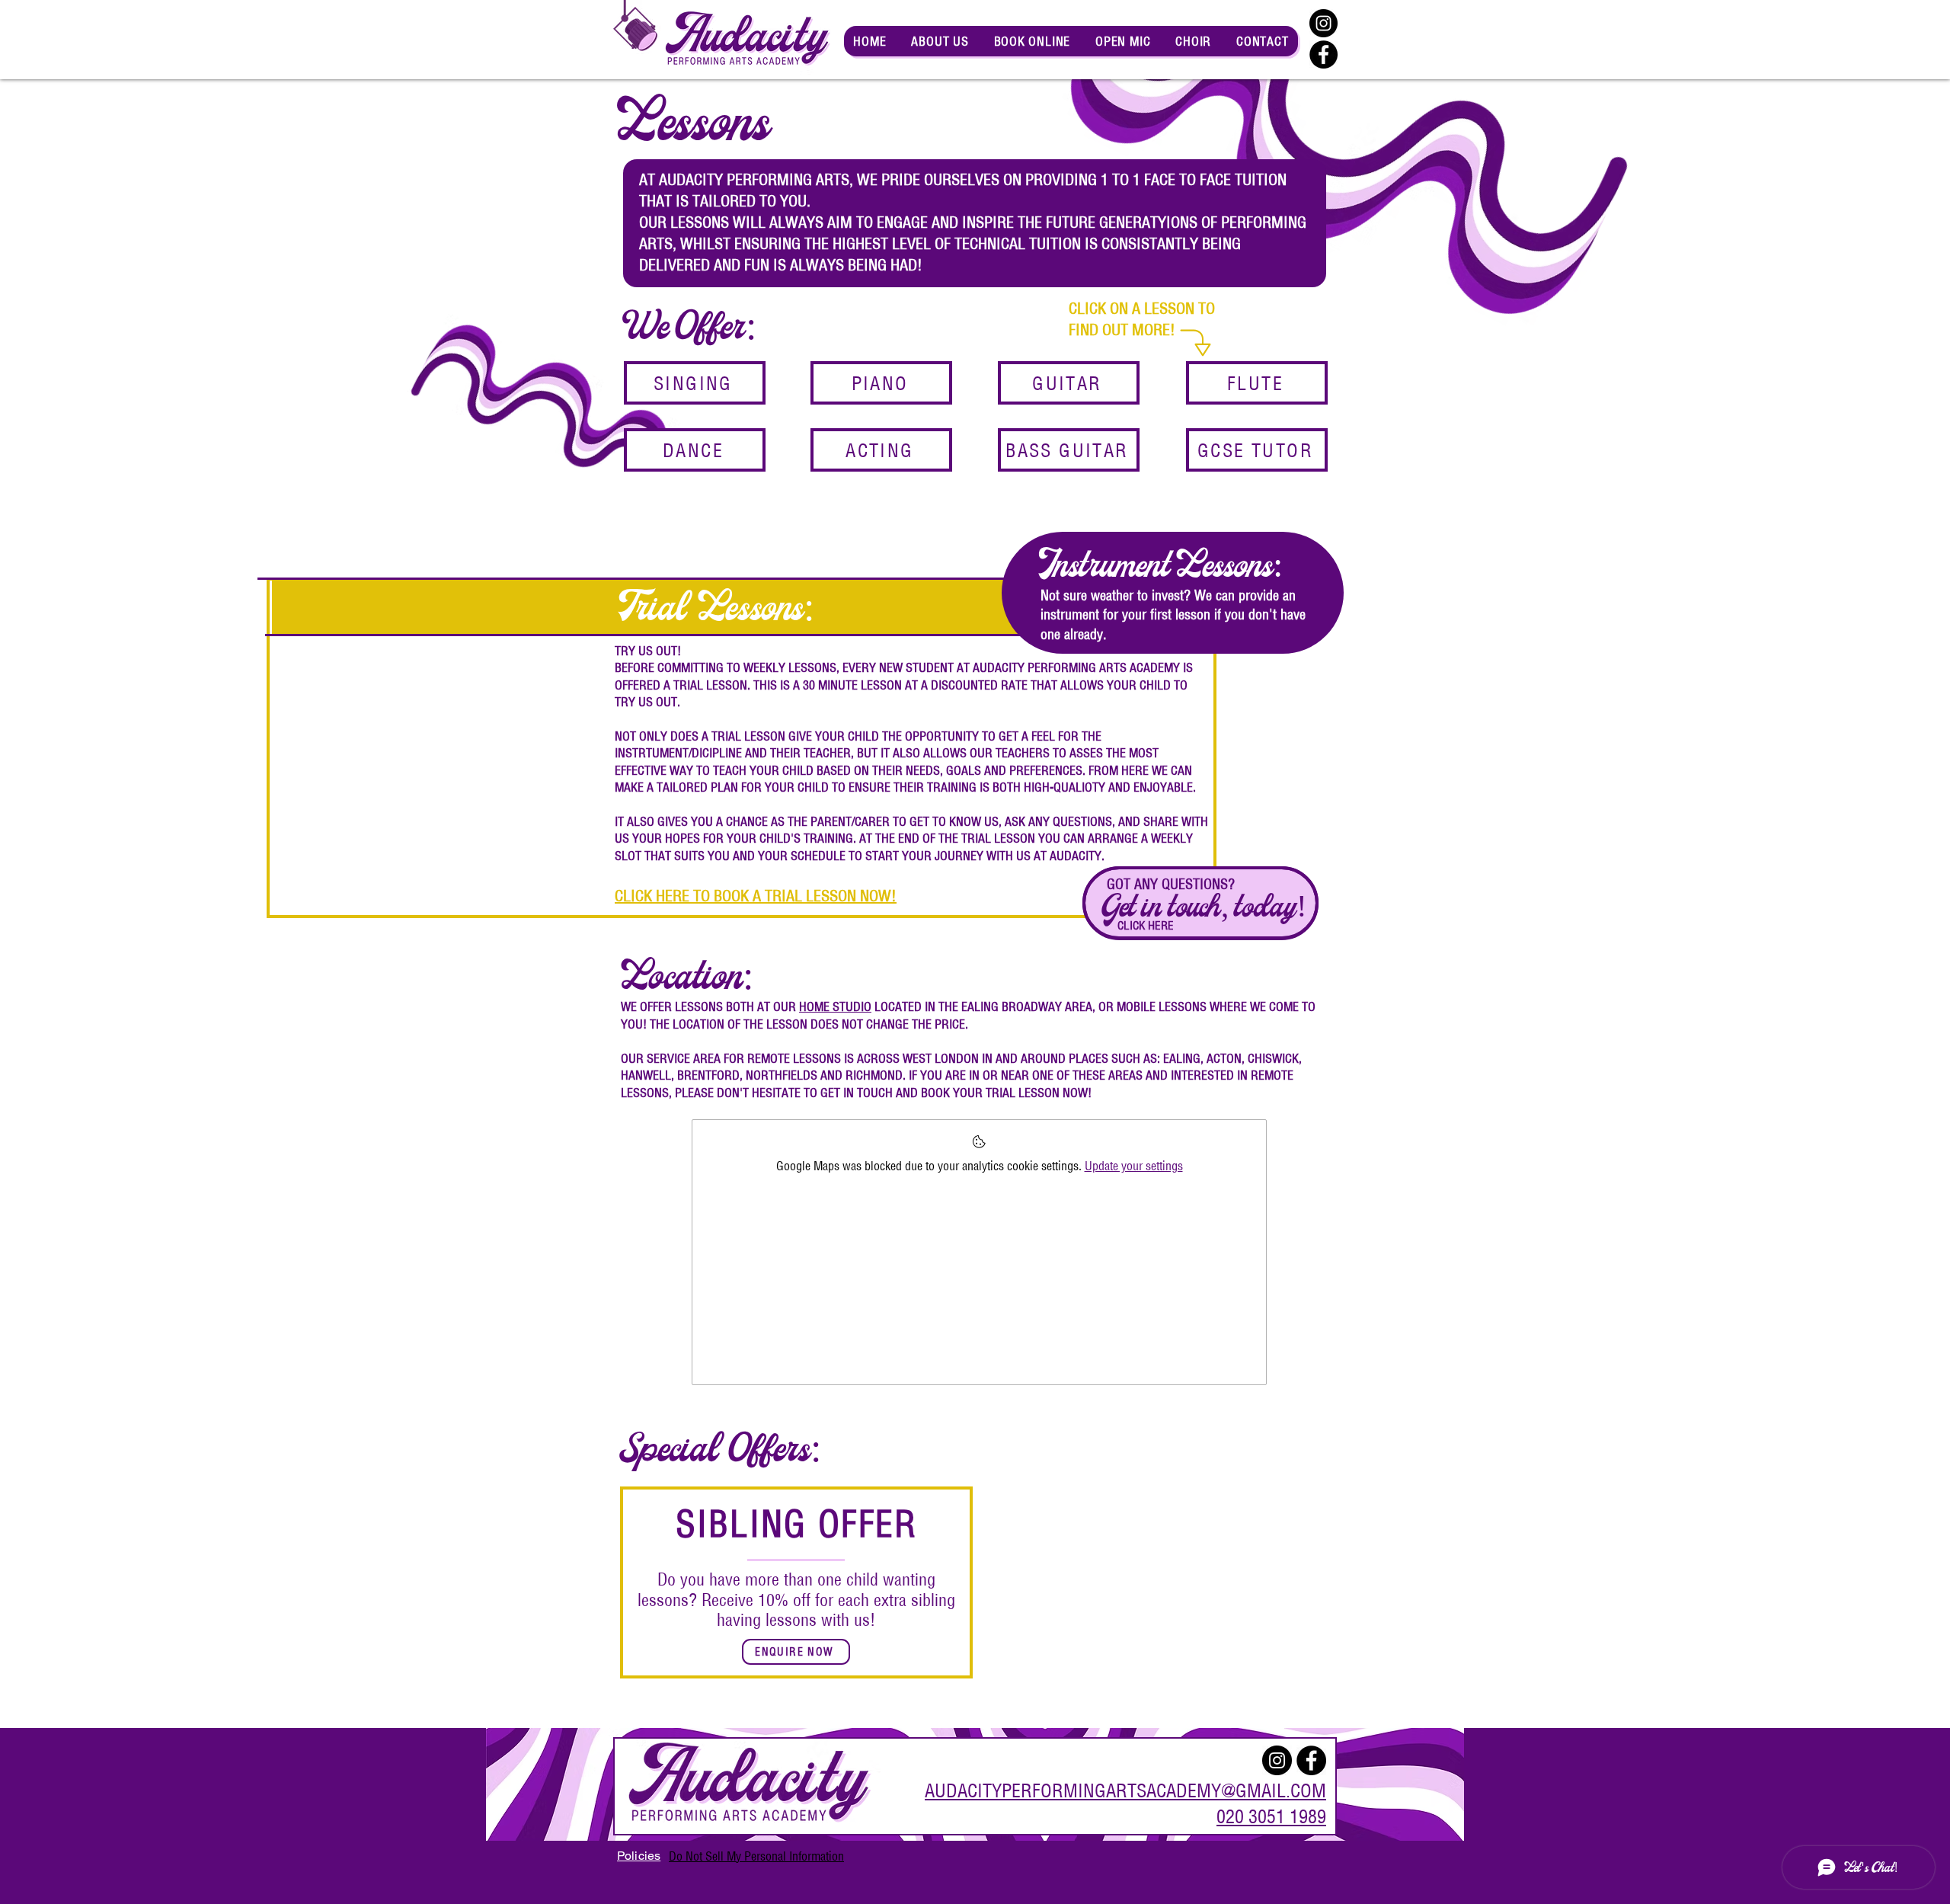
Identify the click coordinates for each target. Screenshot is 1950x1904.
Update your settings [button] (1134, 1166)
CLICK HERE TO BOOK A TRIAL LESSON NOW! (756, 896)
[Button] (1200, 903)
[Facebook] (1323, 54)
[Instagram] (1323, 23)
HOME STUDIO (835, 1006)
